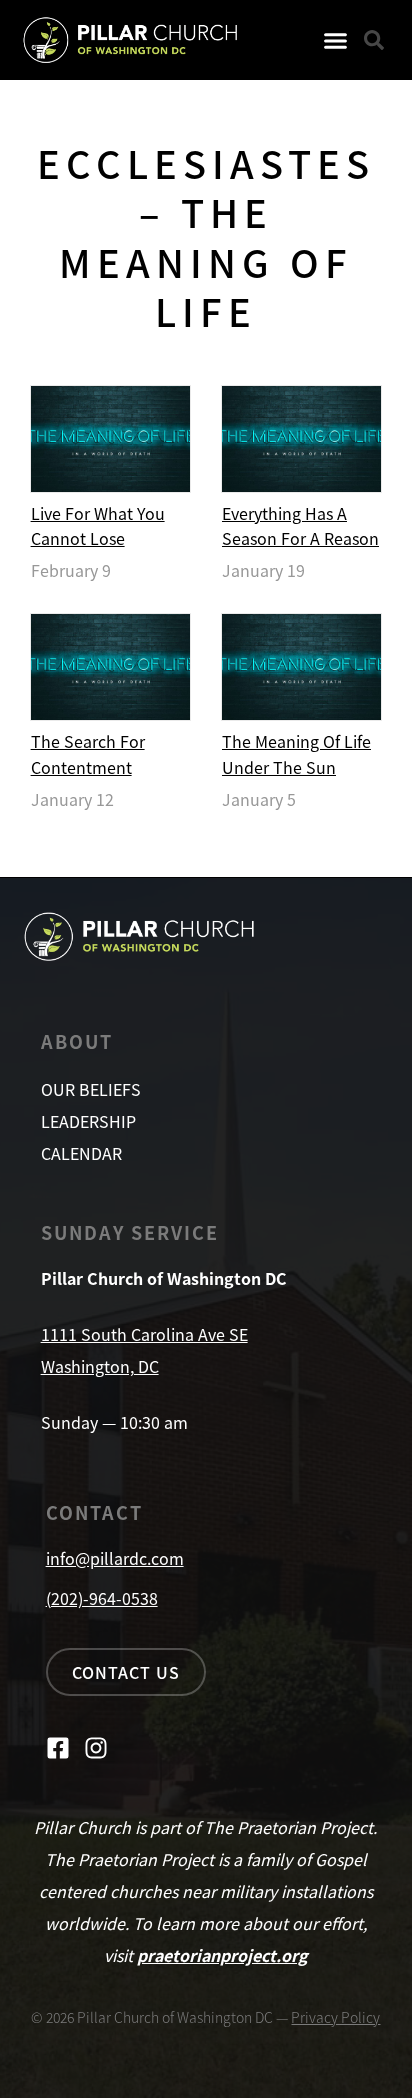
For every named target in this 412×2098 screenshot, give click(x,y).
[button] (336, 40)
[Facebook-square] (58, 1748)
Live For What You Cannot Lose (98, 525)
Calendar (81, 1153)
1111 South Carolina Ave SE (144, 1334)
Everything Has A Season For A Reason (300, 525)
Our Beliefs (91, 1089)
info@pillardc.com (115, 1558)
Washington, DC (100, 1366)
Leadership (88, 1121)
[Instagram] (96, 1748)
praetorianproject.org (222, 1955)
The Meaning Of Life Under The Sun (296, 753)
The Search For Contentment (88, 753)
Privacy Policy (335, 2017)
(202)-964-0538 (102, 1598)
